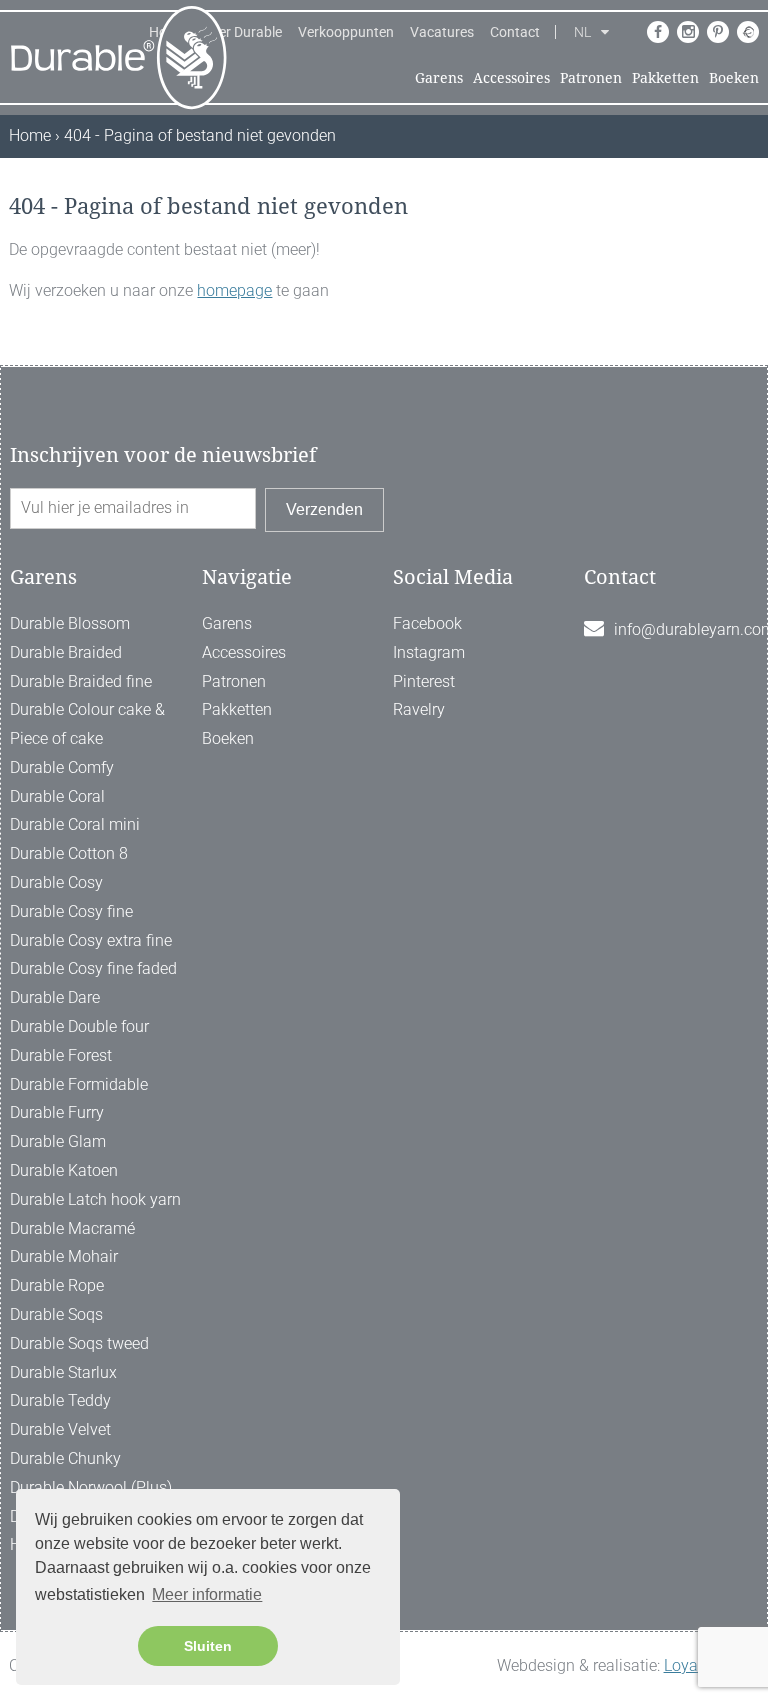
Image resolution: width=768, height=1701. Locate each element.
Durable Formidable (79, 1084)
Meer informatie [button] (207, 1594)
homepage (234, 290)
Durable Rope (57, 1285)
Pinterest (424, 681)
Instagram (429, 652)
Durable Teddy (60, 1400)
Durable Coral (57, 796)
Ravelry (419, 709)
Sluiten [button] (208, 1646)
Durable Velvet (60, 1429)
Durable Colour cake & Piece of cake (87, 724)
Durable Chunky (65, 1458)
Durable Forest (61, 1055)
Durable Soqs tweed (79, 1343)
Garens (439, 78)
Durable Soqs (56, 1314)
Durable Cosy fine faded (93, 968)
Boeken (734, 78)
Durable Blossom (70, 623)
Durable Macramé (72, 1228)
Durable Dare (55, 997)
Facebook (427, 623)
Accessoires (511, 78)
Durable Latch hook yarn (95, 1199)
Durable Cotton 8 (69, 853)
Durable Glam (58, 1141)
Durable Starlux (63, 1372)
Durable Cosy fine (71, 911)
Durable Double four (79, 1026)
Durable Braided (66, 652)
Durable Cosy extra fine (91, 940)
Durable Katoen (64, 1170)
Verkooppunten (346, 32)
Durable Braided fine (81, 681)
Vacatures (442, 32)
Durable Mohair (64, 1256)
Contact (515, 32)
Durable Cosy (56, 882)
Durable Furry (57, 1112)
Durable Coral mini (75, 824)
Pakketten (665, 78)
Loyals (687, 1665)
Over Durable (242, 32)
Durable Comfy (62, 767)
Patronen (591, 78)
